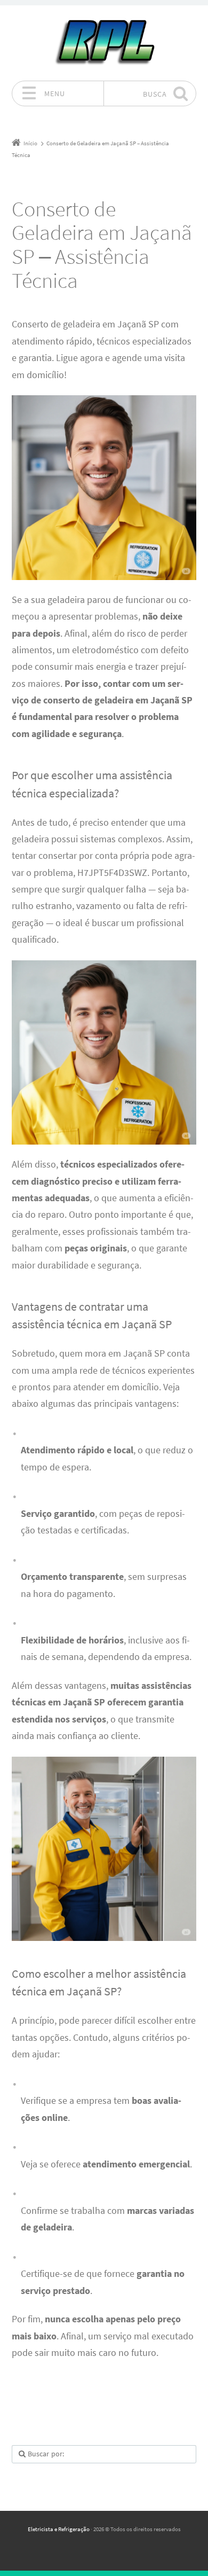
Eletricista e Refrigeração (59, 2529)
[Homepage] (104, 43)
